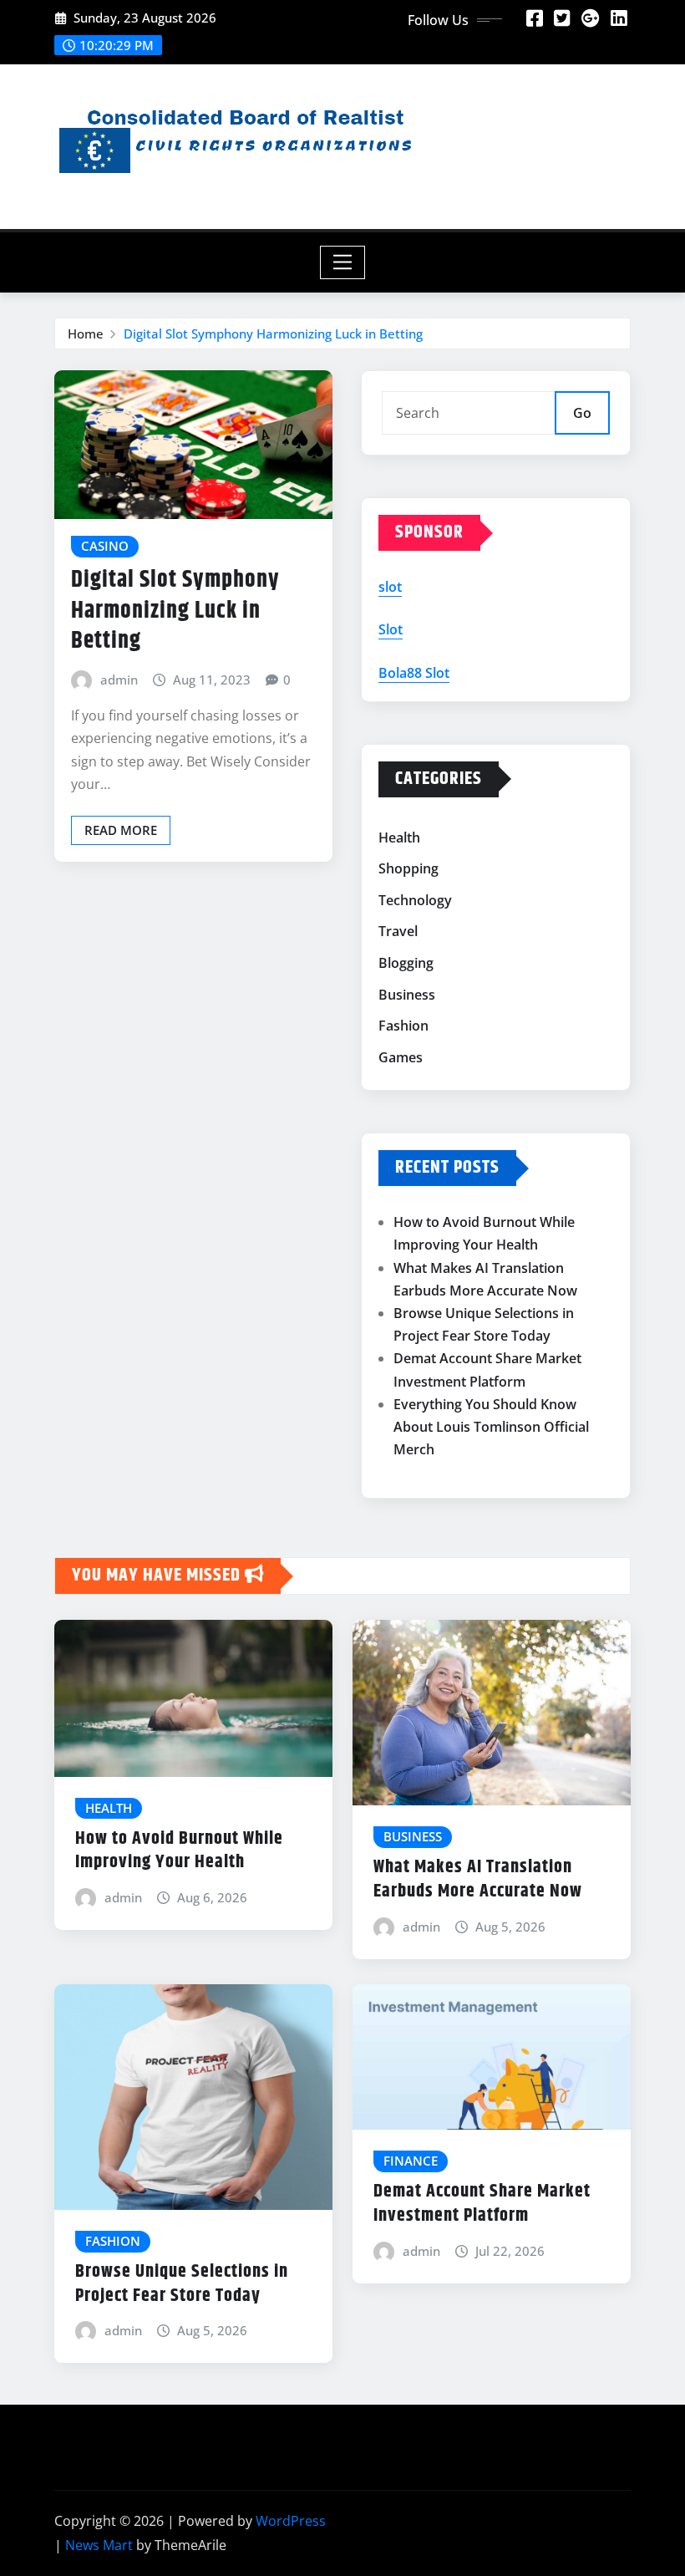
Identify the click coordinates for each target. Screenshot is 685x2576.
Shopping (408, 868)
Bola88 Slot (414, 673)
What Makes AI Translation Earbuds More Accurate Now (478, 1879)
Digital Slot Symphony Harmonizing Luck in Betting (273, 333)
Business (407, 995)
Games (401, 1057)
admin (119, 680)
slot (390, 587)
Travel (398, 932)
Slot (391, 629)
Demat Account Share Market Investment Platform (482, 2204)
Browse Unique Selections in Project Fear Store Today (182, 2284)
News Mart (99, 2545)
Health (399, 837)
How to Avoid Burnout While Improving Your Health (179, 1851)
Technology (415, 900)
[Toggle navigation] (343, 262)
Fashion (403, 1026)
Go (582, 413)
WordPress (291, 2521)
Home (86, 333)
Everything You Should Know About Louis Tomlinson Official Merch (491, 1427)
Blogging (406, 963)
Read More (121, 830)
